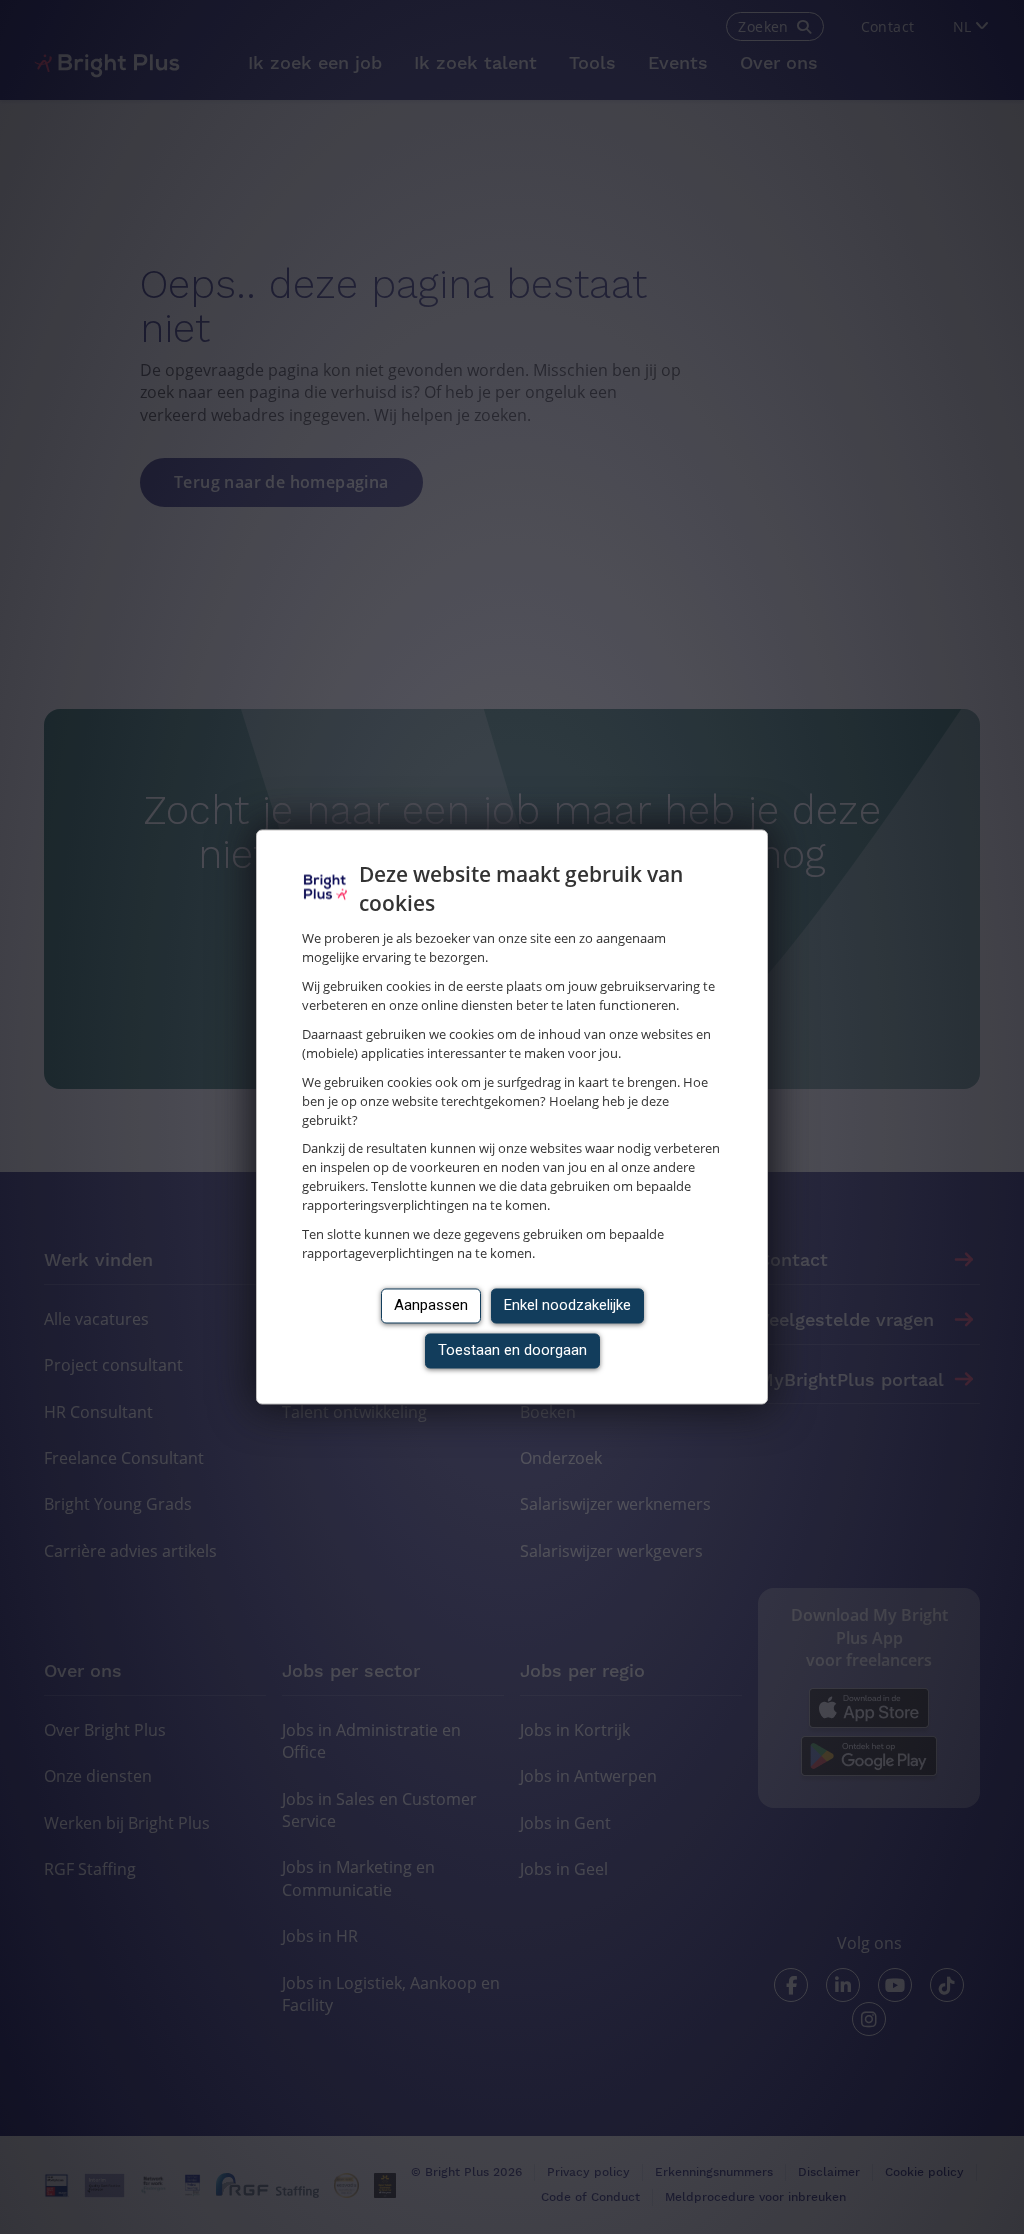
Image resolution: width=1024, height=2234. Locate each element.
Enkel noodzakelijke (567, 1306)
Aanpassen (431, 1306)
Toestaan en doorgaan (512, 1351)
